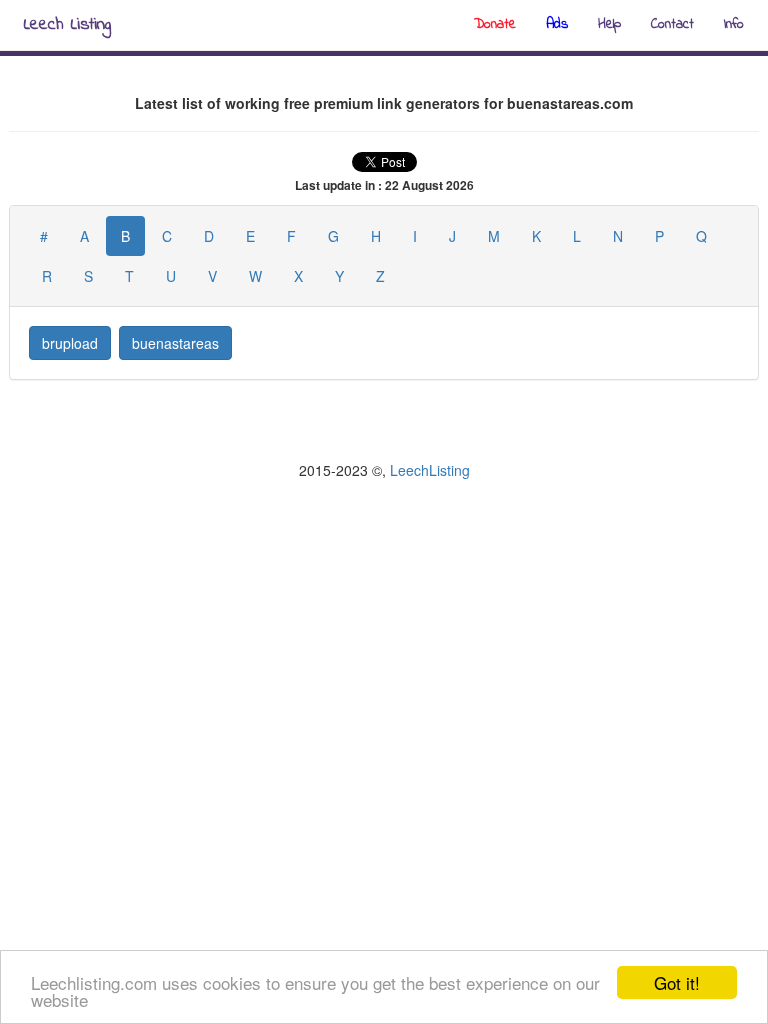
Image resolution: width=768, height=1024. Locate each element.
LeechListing (430, 470)
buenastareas (175, 343)
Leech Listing (67, 25)
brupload (70, 343)
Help (609, 24)
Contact (672, 24)
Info (734, 24)
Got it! (677, 982)
